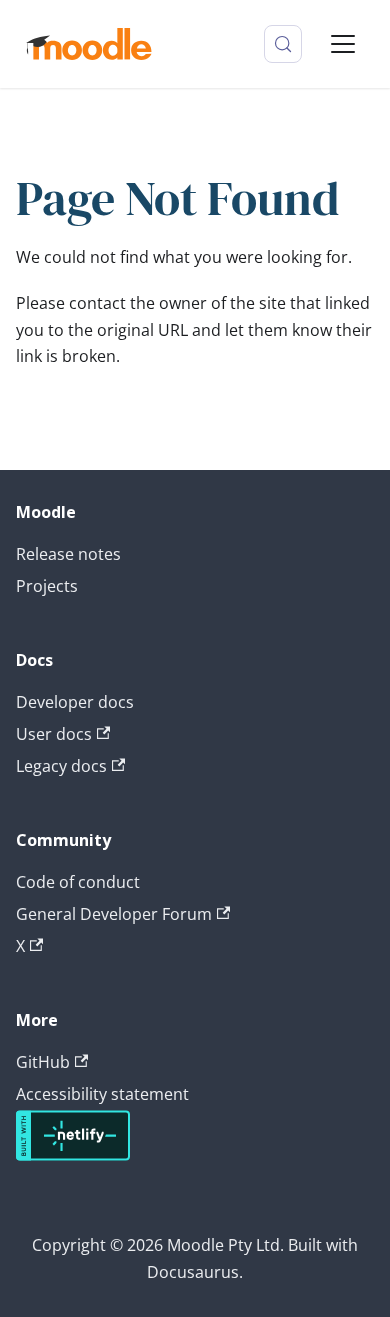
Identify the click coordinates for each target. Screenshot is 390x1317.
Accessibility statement (102, 1094)
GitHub (43, 1062)
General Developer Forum (114, 914)
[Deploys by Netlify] (73, 1155)
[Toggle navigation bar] (343, 44)
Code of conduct (78, 882)
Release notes (68, 554)
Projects (47, 586)
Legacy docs (61, 766)
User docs (54, 734)
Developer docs (75, 702)
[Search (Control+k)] (283, 44)
